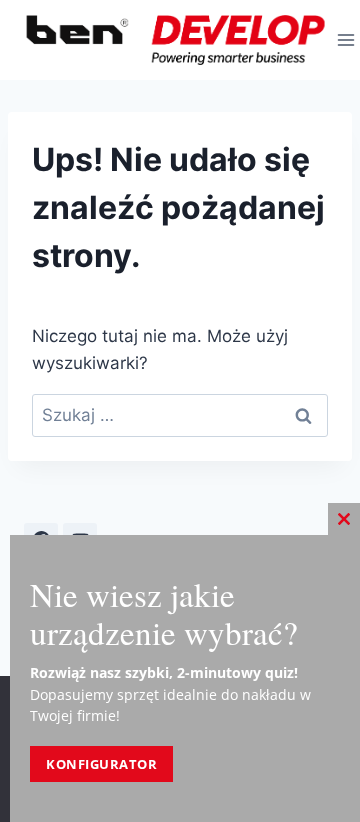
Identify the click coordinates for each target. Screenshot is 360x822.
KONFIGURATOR (101, 764)
